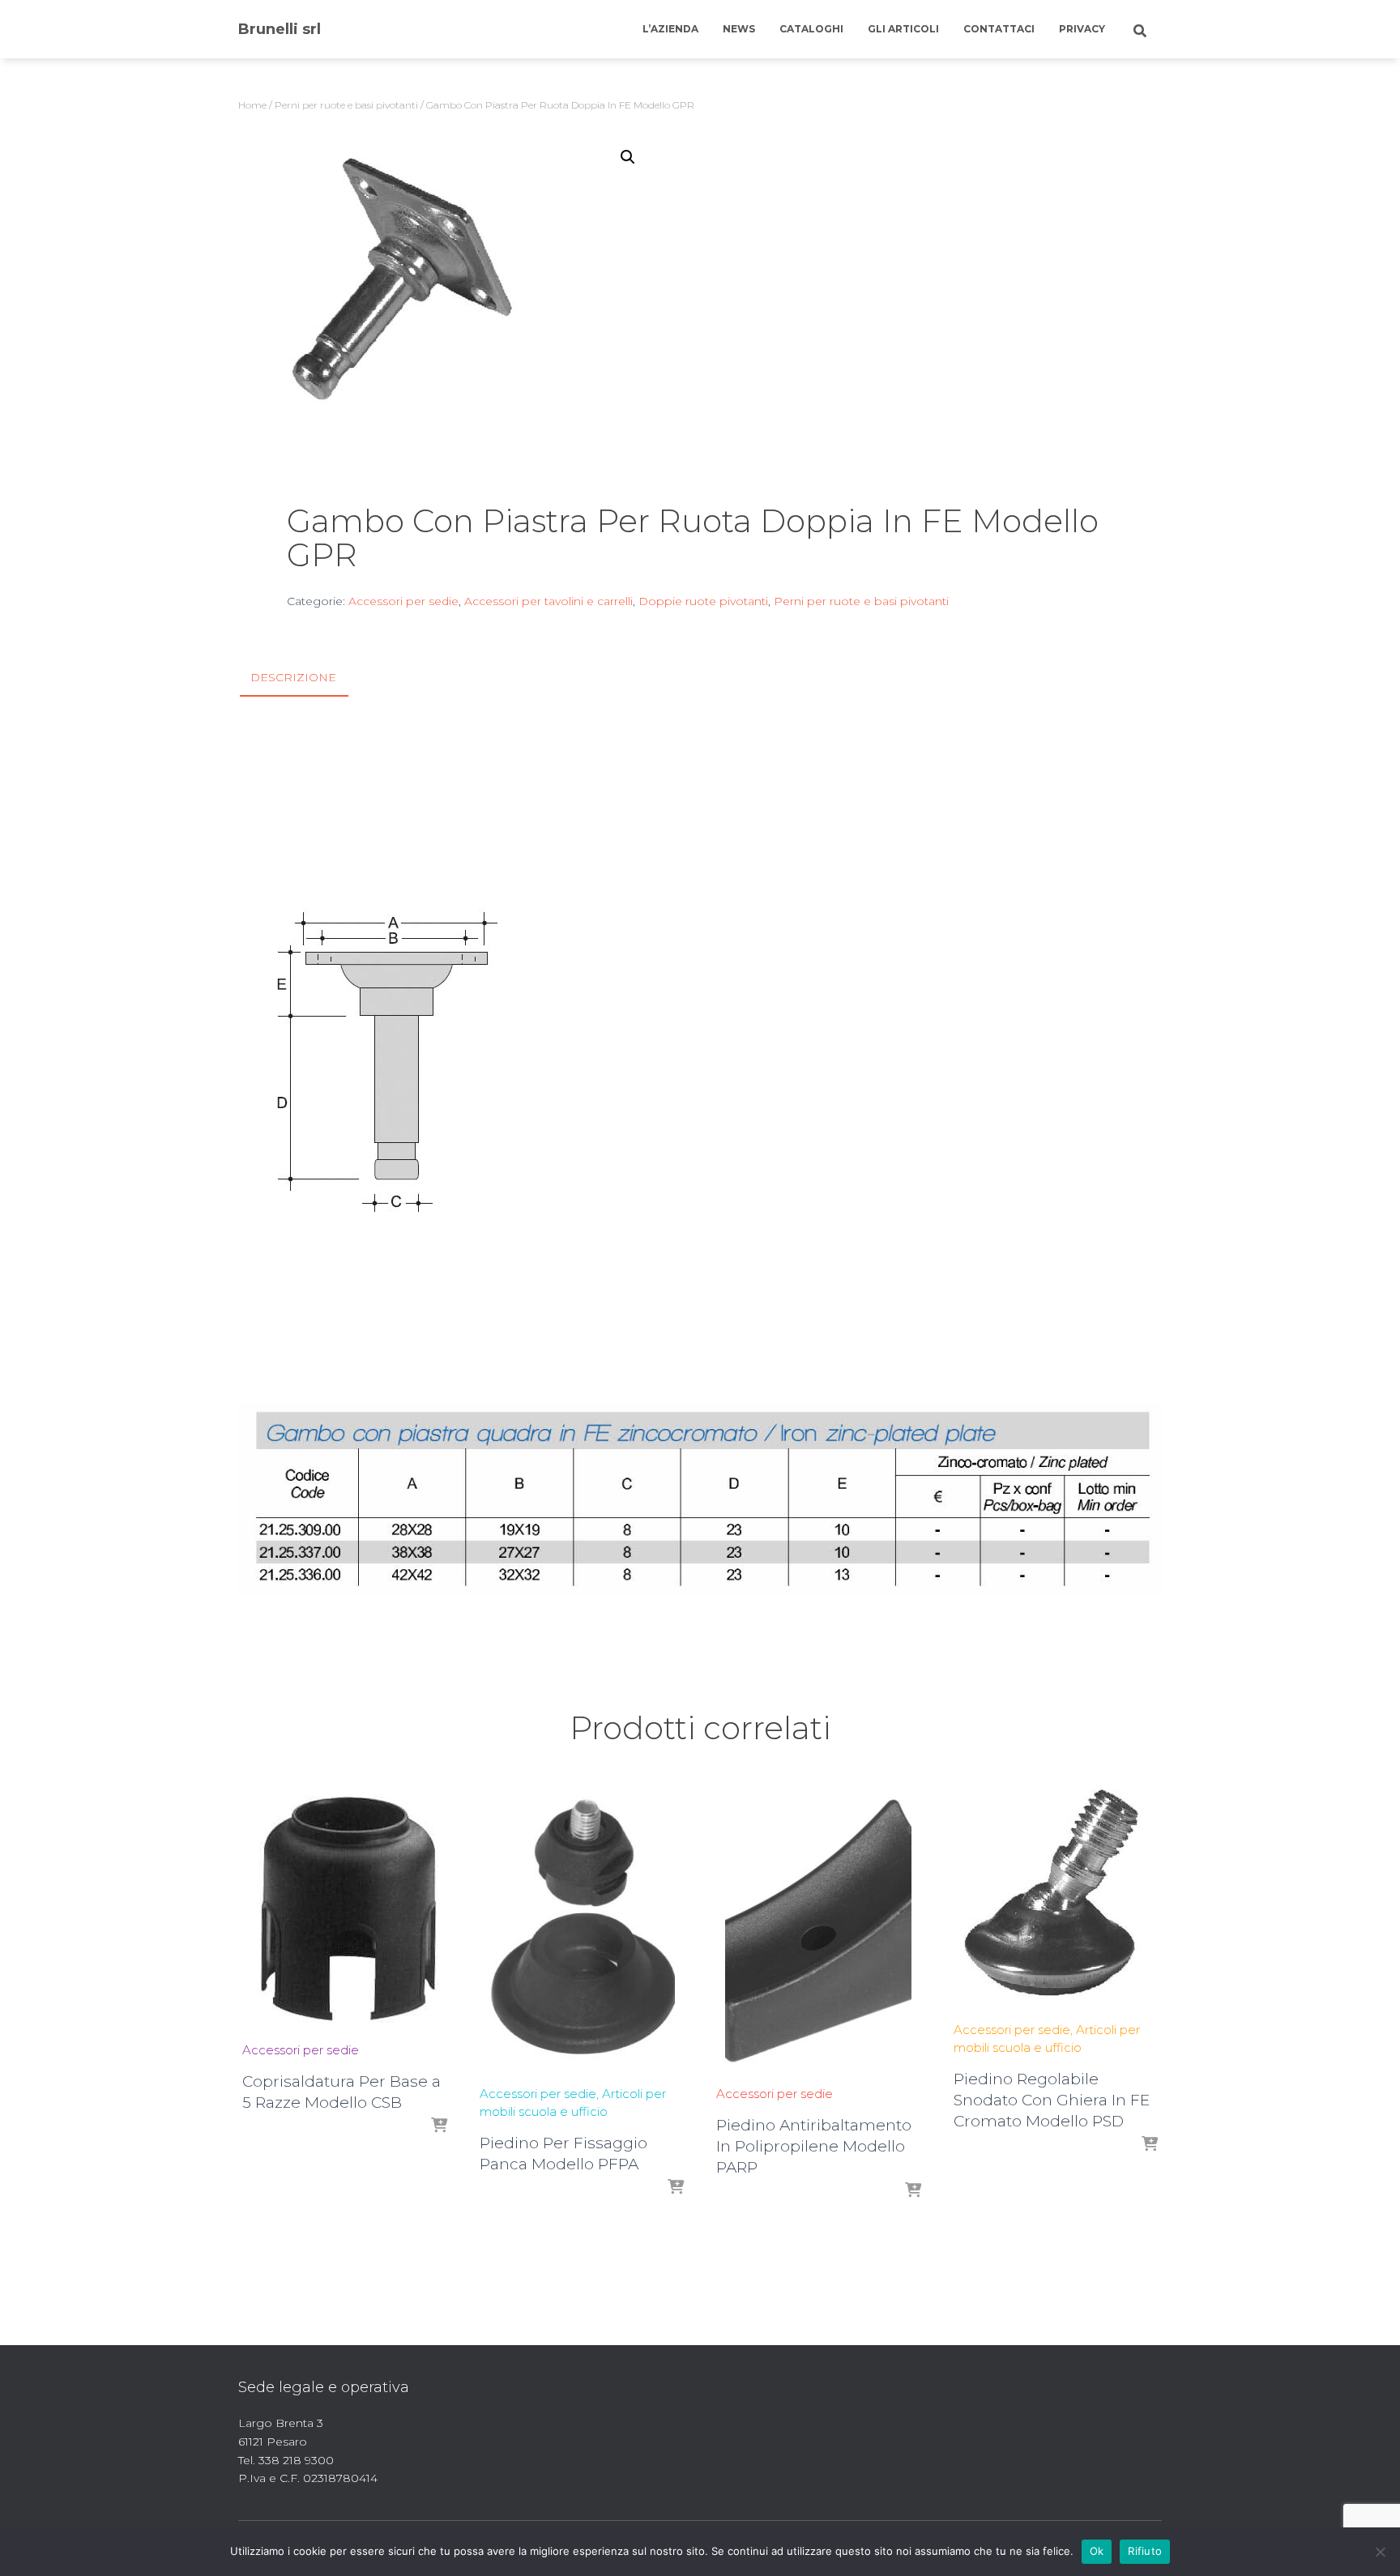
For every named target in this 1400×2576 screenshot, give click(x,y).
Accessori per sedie (403, 601)
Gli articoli (903, 29)
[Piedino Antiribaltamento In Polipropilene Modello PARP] (818, 1931)
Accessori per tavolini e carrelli (548, 601)
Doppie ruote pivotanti (703, 601)
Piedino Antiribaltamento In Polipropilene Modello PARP (814, 2146)
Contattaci (999, 29)
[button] (628, 157)
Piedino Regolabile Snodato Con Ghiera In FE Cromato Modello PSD (1052, 2100)
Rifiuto (1145, 2551)
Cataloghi (811, 29)
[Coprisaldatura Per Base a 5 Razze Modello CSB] (344, 1909)
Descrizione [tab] (293, 677)
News (739, 29)
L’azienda (670, 29)
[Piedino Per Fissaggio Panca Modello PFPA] (582, 1931)
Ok (1097, 2551)
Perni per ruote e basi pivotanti (346, 105)
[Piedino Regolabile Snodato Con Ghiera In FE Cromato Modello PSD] (1056, 1899)
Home (252, 105)
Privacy (1082, 29)
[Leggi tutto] (439, 2126)
